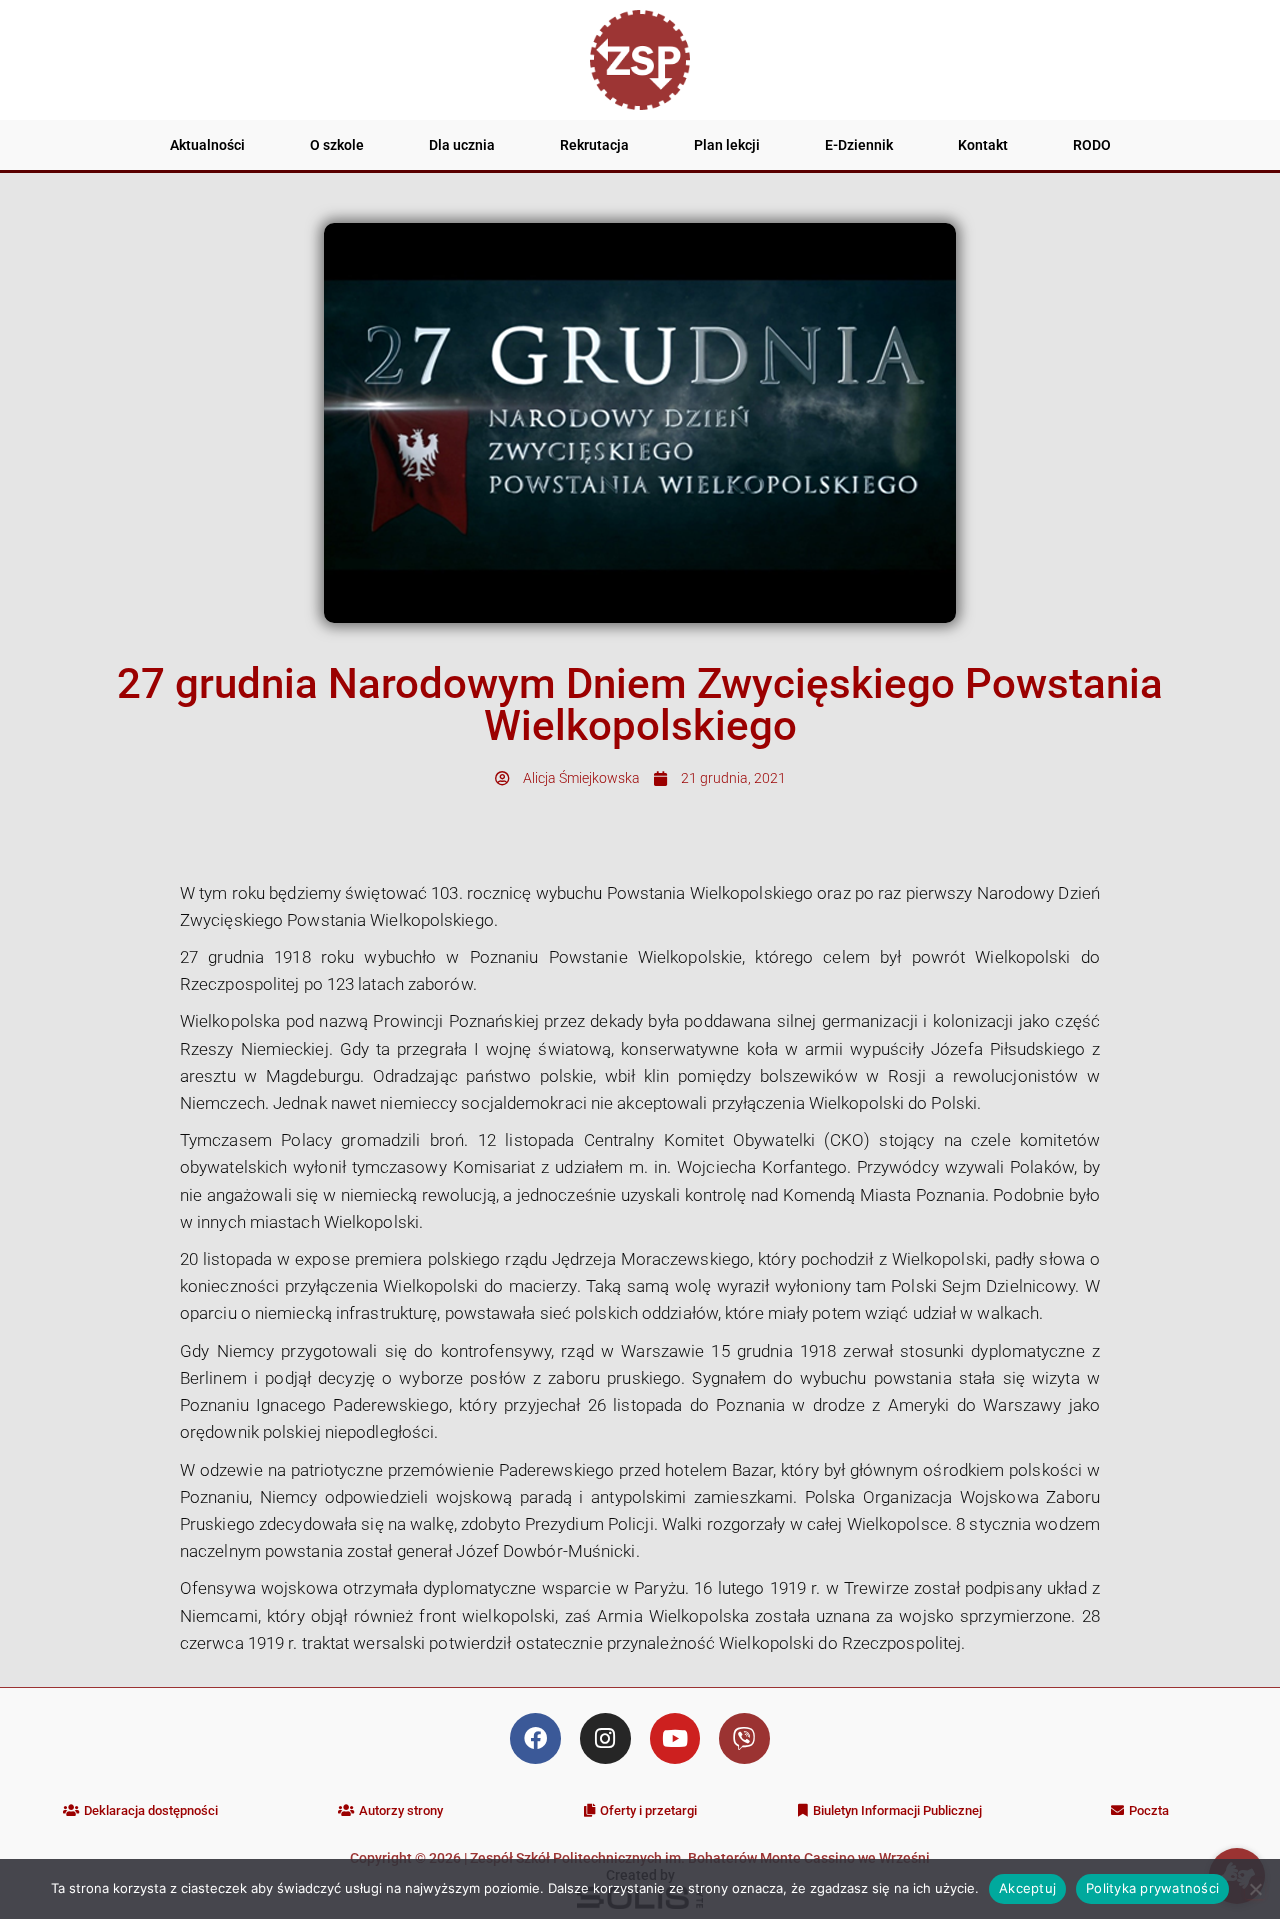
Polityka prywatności (1152, 1888)
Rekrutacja (594, 145)
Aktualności (207, 145)
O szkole (337, 145)
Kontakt (983, 145)
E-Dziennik (859, 145)
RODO (1092, 145)
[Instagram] (605, 1738)
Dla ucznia (462, 145)
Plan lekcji (727, 145)
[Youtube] (675, 1738)
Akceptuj (1027, 1888)
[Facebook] (535, 1738)
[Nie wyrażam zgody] (1255, 1889)
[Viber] (744, 1738)
